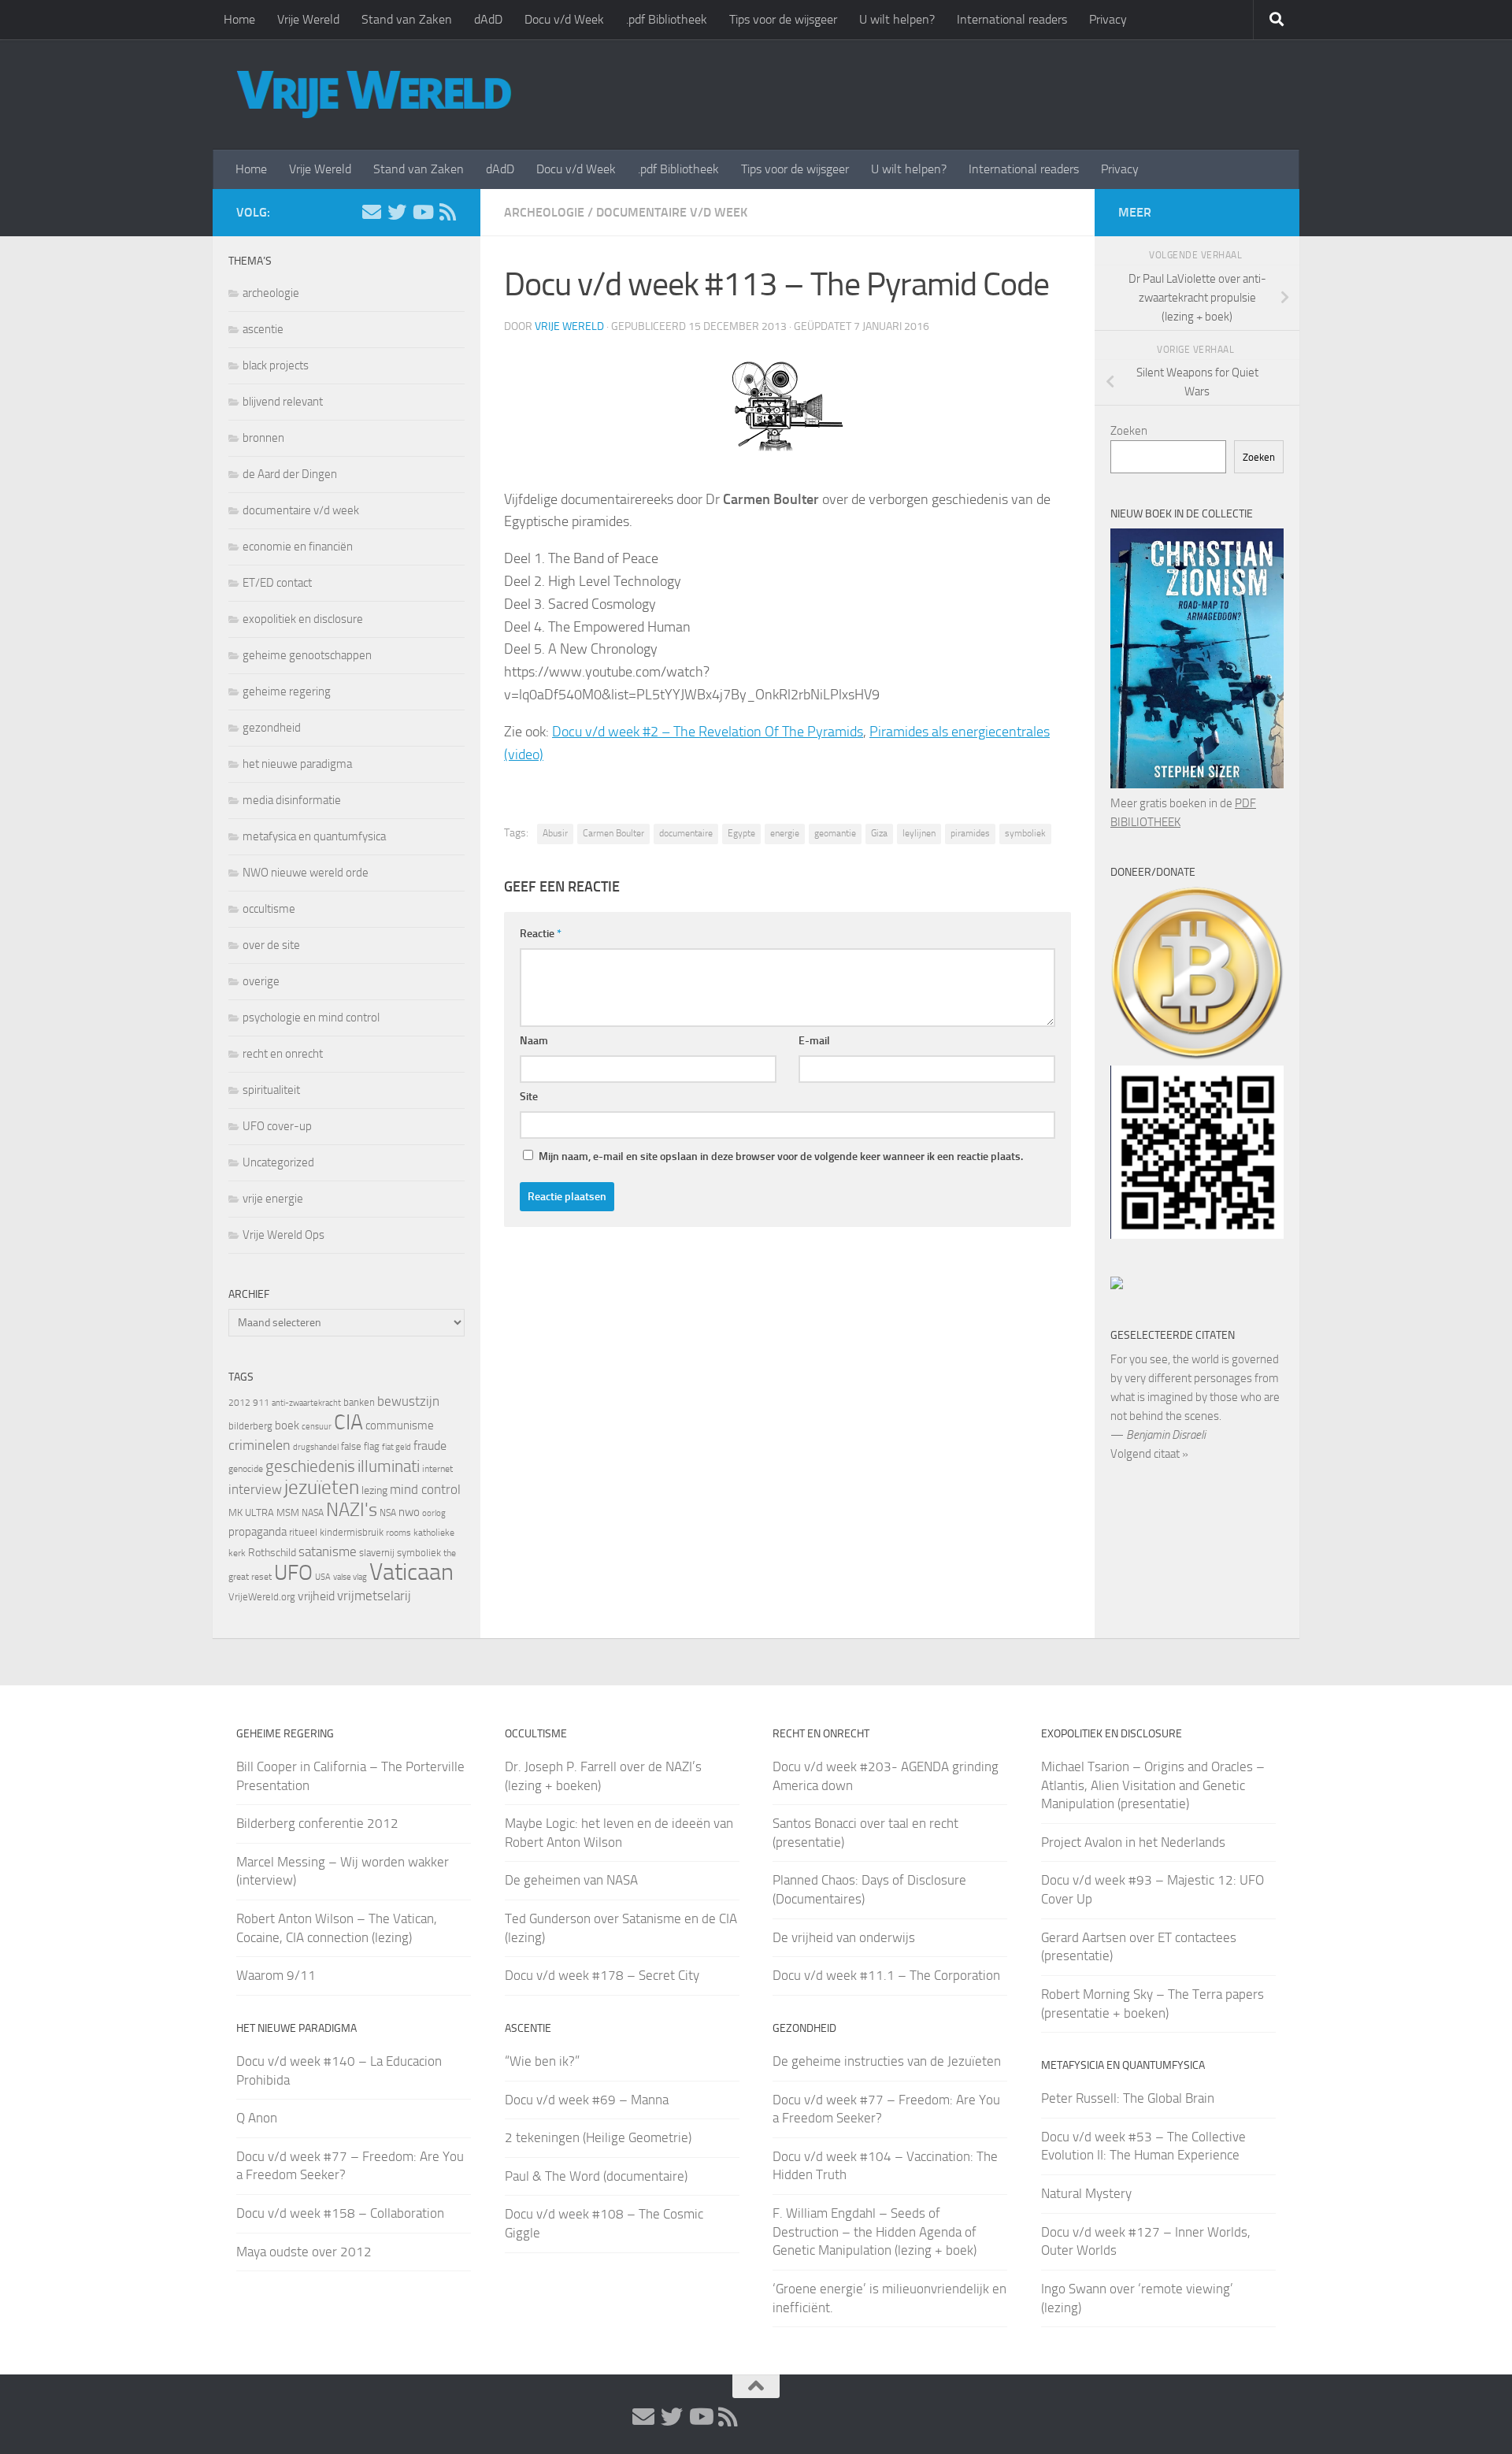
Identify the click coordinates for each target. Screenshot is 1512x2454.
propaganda (258, 1532)
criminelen (259, 1445)
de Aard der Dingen (290, 474)
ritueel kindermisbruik (336, 1532)
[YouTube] (422, 212)
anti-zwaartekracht (306, 1403)
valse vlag (350, 1577)
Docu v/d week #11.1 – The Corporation (886, 1975)
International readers (1012, 19)
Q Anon (257, 2118)
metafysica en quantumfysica (314, 836)
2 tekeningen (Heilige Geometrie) (598, 2137)
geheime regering (287, 691)
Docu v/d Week (564, 19)
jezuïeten (322, 1487)
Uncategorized (278, 1162)
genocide (246, 1469)
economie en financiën (298, 547)
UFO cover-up (277, 1126)
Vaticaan (411, 1572)
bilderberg (250, 1426)
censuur (317, 1426)
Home (239, 19)
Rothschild (272, 1553)
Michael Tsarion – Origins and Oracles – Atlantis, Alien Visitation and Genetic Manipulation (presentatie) (1153, 1785)
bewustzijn (408, 1401)
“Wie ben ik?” (542, 2061)
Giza (879, 833)
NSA (388, 1513)
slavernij (377, 1553)
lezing (374, 1490)
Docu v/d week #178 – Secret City (602, 1975)
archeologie (544, 212)
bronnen (263, 438)
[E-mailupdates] (372, 212)
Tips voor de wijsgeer (783, 19)
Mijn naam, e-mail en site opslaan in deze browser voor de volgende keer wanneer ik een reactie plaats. (781, 1157)
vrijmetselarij (374, 1596)
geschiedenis (310, 1466)
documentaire (686, 833)
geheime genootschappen (307, 655)
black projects (276, 365)
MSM (288, 1512)
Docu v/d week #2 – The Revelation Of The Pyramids (708, 732)
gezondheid (272, 728)
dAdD (488, 19)
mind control (425, 1489)
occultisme (269, 909)
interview (255, 1489)
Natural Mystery (1086, 2193)
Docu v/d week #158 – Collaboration (340, 2213)
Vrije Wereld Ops (283, 1235)
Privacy (1108, 19)
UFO (293, 1573)
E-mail (814, 1041)
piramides (970, 833)
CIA (348, 1422)
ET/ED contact (277, 583)
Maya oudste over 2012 (304, 2252)
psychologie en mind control (311, 1018)
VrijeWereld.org (262, 1597)
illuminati (389, 1466)
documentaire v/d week (672, 212)
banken (359, 1402)
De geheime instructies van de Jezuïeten (887, 2061)
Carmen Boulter (613, 833)
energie (785, 833)
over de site (271, 945)
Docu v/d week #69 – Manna (587, 2100)
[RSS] (447, 212)
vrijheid (316, 1596)
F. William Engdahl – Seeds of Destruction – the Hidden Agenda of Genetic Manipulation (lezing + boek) (875, 2232)
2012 (239, 1403)
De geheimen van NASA (571, 1880)
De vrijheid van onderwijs (844, 1937)
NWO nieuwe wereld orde (306, 873)
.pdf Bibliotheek (667, 19)
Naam (534, 1041)
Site (529, 1097)
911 (261, 1403)
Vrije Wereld (308, 19)
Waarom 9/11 (276, 1975)
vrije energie (273, 1199)
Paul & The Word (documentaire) (596, 2176)
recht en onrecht (283, 1054)
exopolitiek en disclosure (303, 619)
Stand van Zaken (407, 19)
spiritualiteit (271, 1090)
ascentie (263, 329)
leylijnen (919, 833)
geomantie (835, 833)
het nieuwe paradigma (297, 764)
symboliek (1025, 833)
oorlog (434, 1513)
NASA (313, 1513)
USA (323, 1577)
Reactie (541, 934)
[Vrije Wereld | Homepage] (374, 95)
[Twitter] (397, 212)
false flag (360, 1446)
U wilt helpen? (897, 19)
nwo (409, 1512)
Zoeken (1129, 431)
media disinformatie (292, 800)
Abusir (555, 833)
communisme (400, 1425)
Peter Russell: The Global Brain (1128, 2098)
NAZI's (352, 1509)
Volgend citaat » (1149, 1454)
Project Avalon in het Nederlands (1133, 1842)
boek (287, 1425)
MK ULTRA (251, 1512)
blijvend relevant (283, 402)
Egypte (741, 833)
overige (261, 981)
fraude (430, 1446)
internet (437, 1469)
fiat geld (397, 1447)
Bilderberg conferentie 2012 (317, 1823)
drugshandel (316, 1447)
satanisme (328, 1551)
